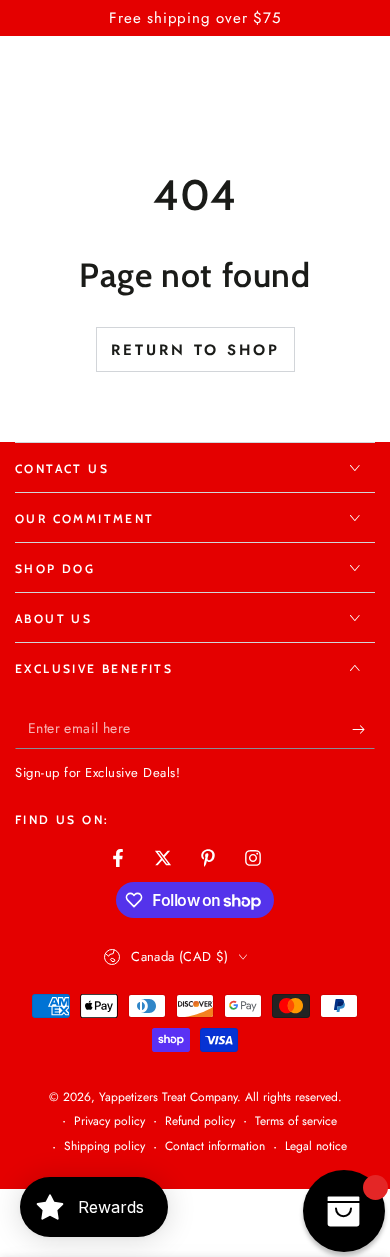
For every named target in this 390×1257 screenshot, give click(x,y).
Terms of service (296, 1121)
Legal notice (316, 1146)
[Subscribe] (363, 729)
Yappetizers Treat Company (168, 1097)
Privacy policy (109, 1121)
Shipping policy (104, 1146)
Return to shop (195, 350)
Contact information (215, 1146)
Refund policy (200, 1121)
